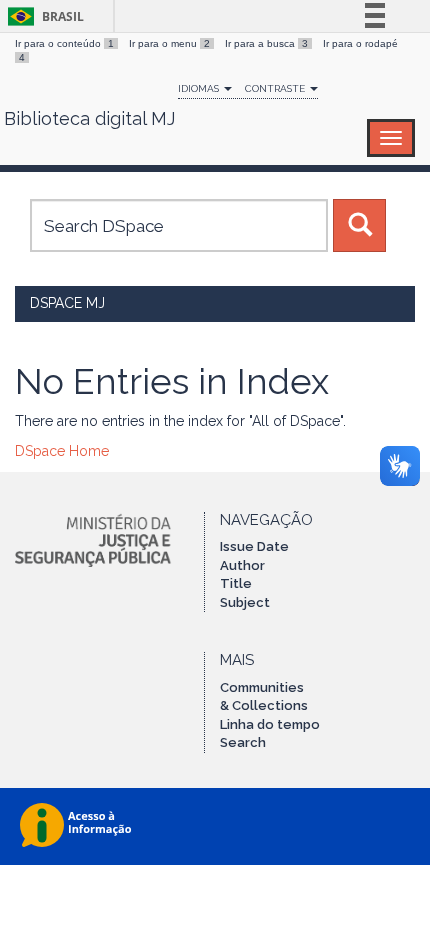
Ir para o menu (169, 43)
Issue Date (254, 546)
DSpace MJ (67, 303)
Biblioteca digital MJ (89, 119)
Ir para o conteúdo (64, 43)
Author (242, 565)
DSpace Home (62, 451)
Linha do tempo (270, 724)
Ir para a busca (266, 43)
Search (243, 742)
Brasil (42, 16)
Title (236, 583)
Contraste (276, 88)
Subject (245, 602)
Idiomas (200, 88)
